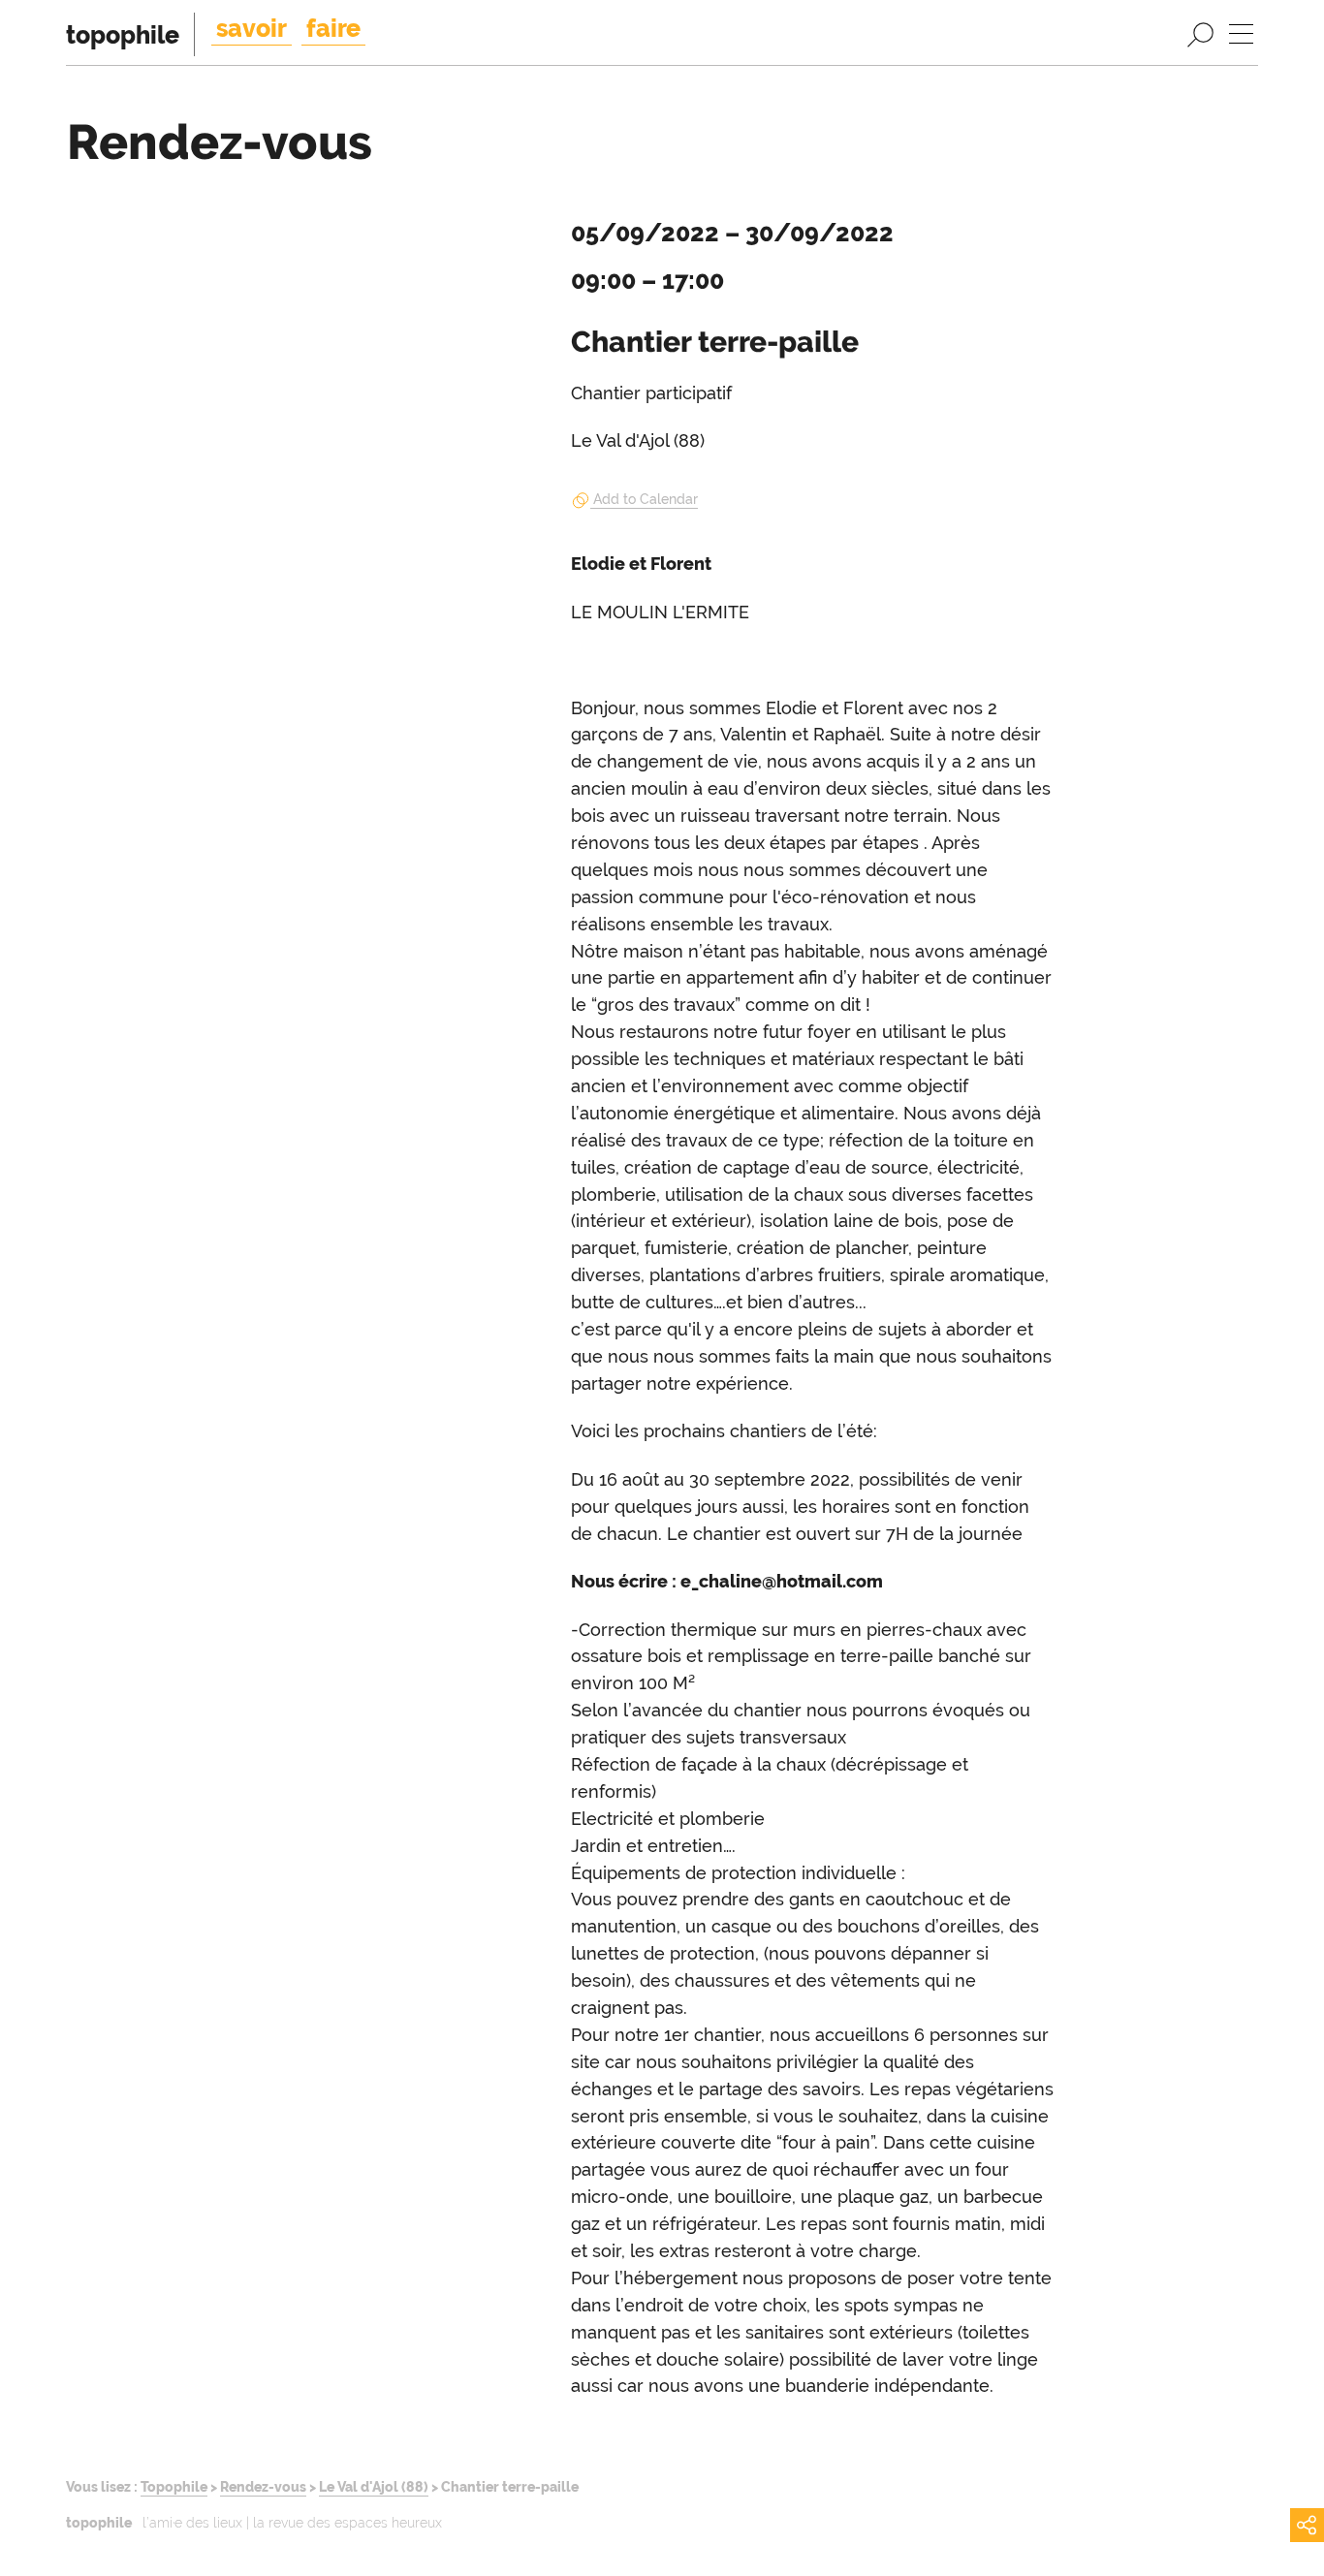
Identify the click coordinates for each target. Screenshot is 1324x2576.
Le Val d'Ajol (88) (374, 2486)
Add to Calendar (646, 499)
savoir (252, 28)
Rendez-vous (263, 2486)
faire (333, 28)
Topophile (174, 2486)
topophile (123, 35)
